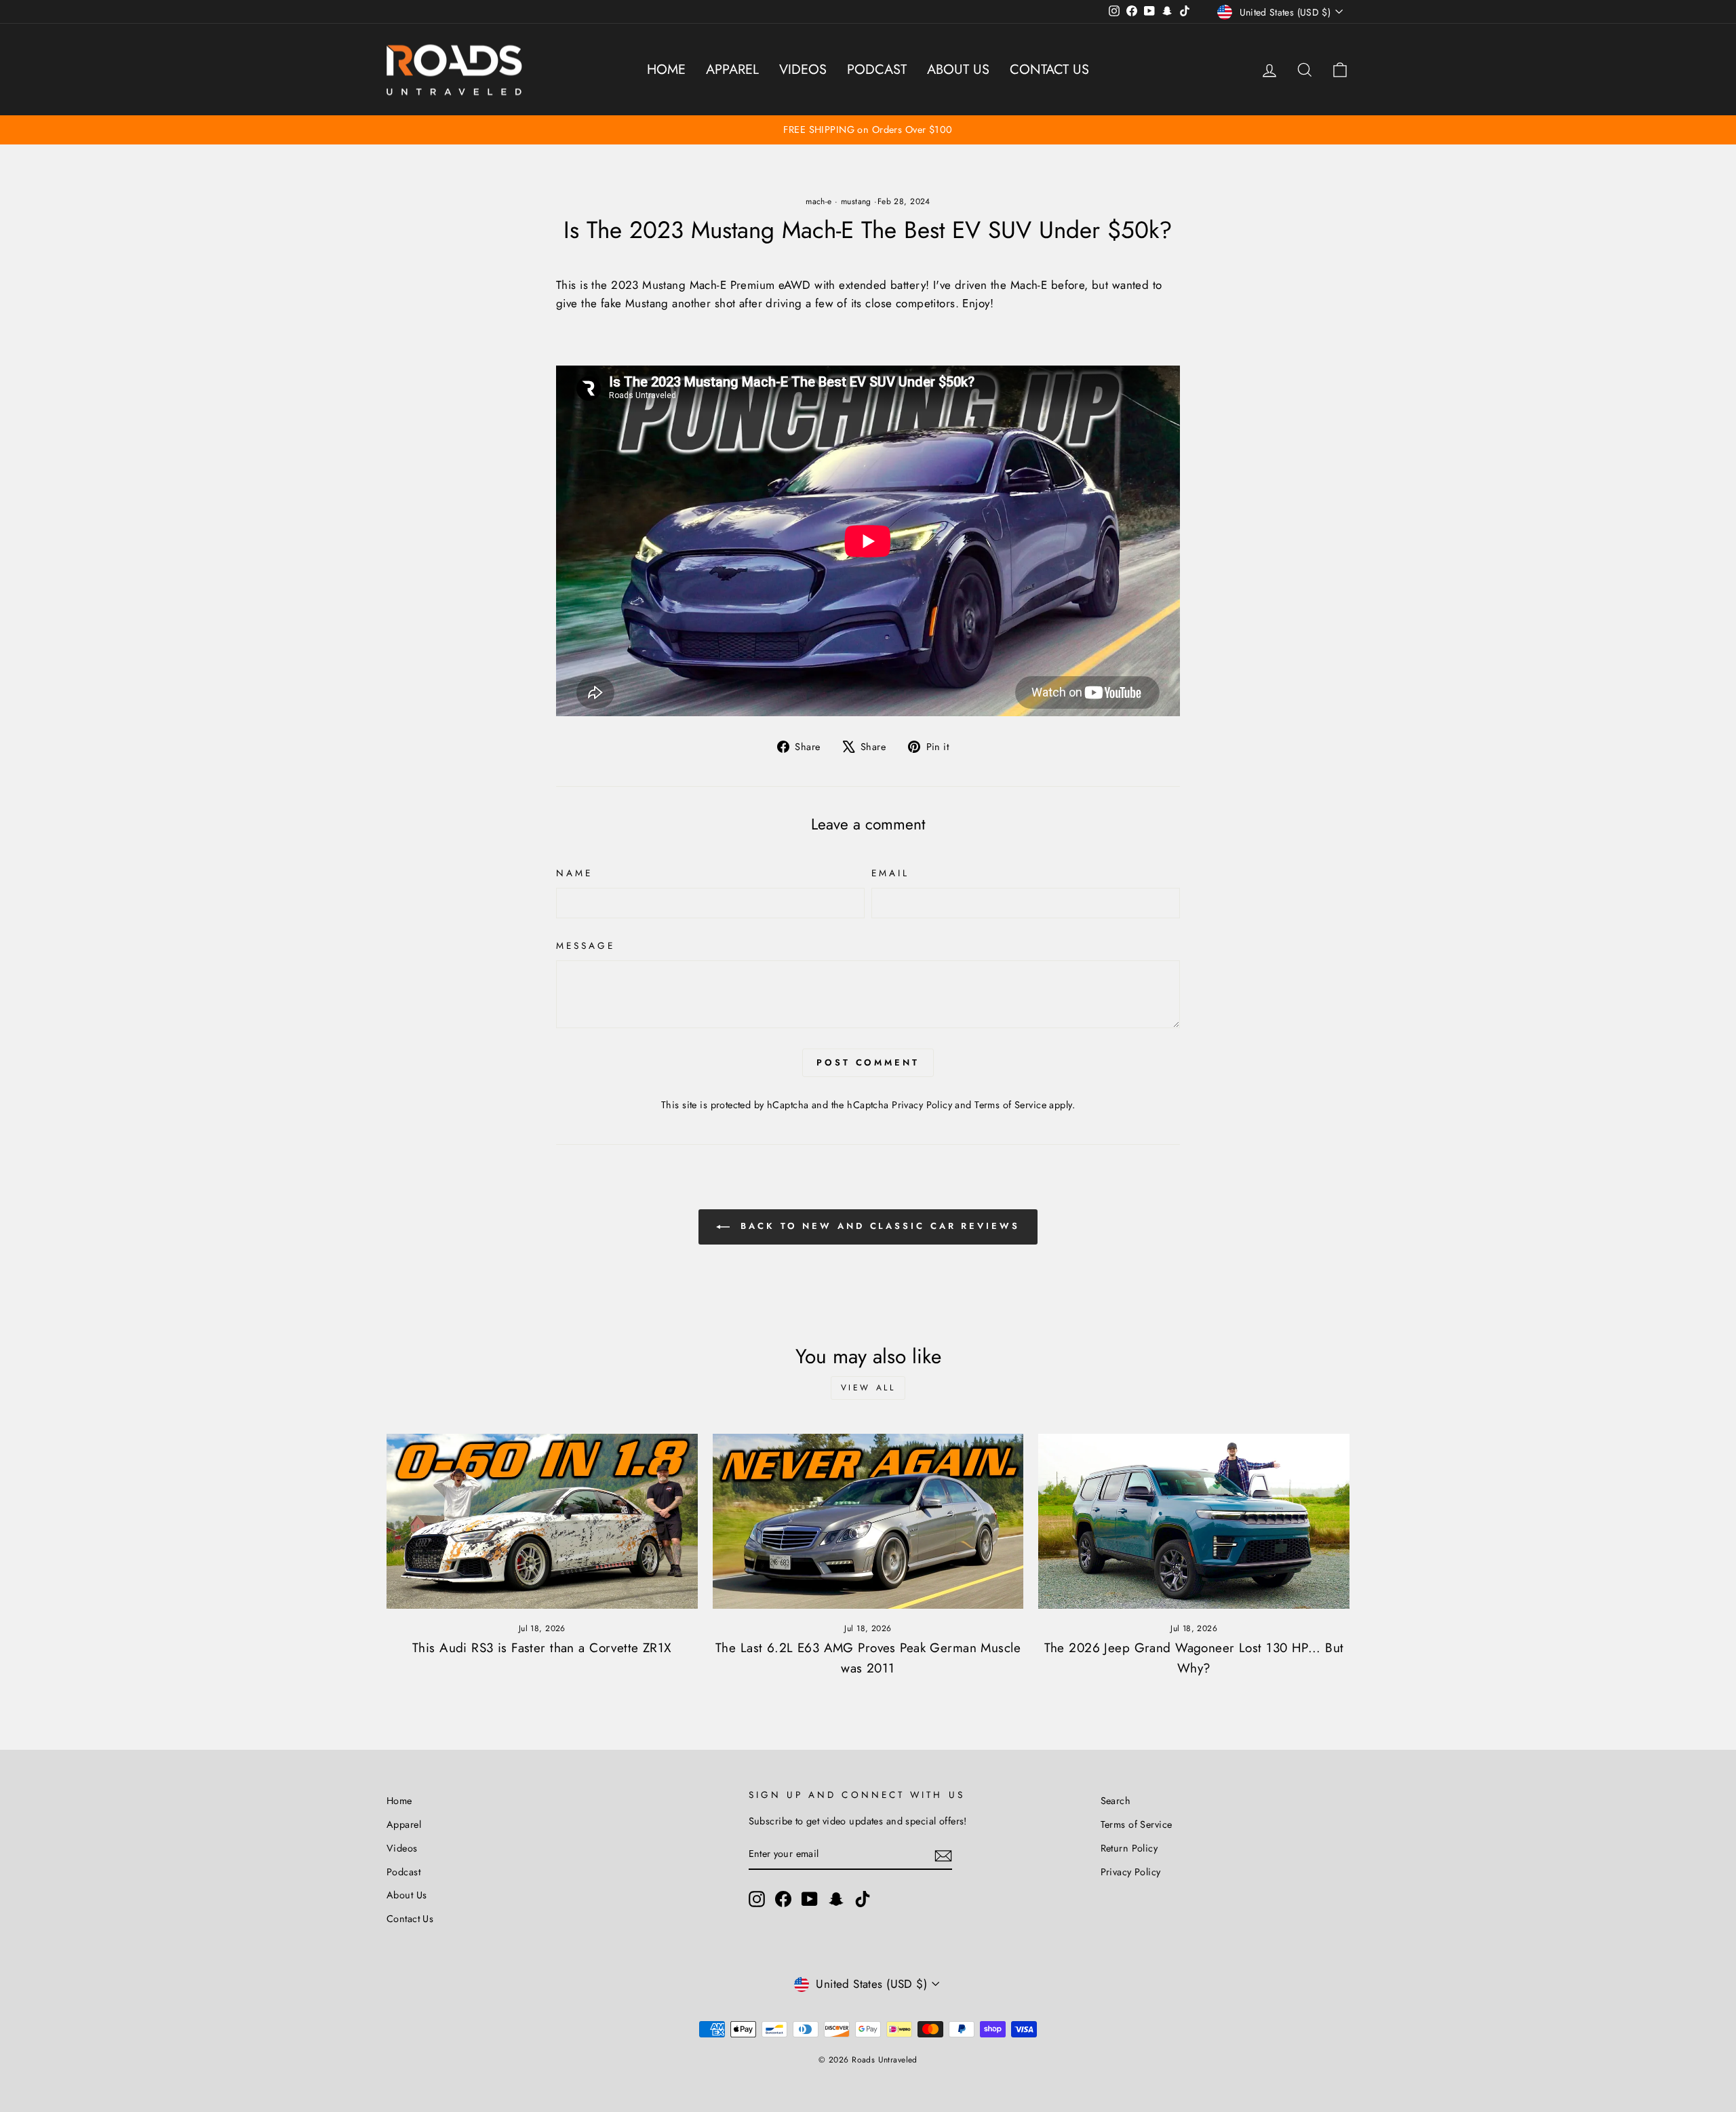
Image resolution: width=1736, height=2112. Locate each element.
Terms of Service (1010, 1105)
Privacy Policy (922, 1105)
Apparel (732, 70)
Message (586, 945)
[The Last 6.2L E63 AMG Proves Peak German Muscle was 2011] (868, 1521)
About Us (958, 70)
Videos (803, 70)
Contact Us (1049, 70)
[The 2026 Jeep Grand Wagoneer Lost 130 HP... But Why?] (1194, 1521)
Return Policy (1129, 1848)
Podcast (877, 70)
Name (574, 873)
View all (868, 1388)
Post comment (868, 1062)
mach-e (819, 201)
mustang (856, 201)
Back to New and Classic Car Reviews (877, 1226)
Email (890, 873)
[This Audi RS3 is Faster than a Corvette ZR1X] (542, 1521)
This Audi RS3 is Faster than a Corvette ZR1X (542, 1648)
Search (1116, 1801)
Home (666, 70)
